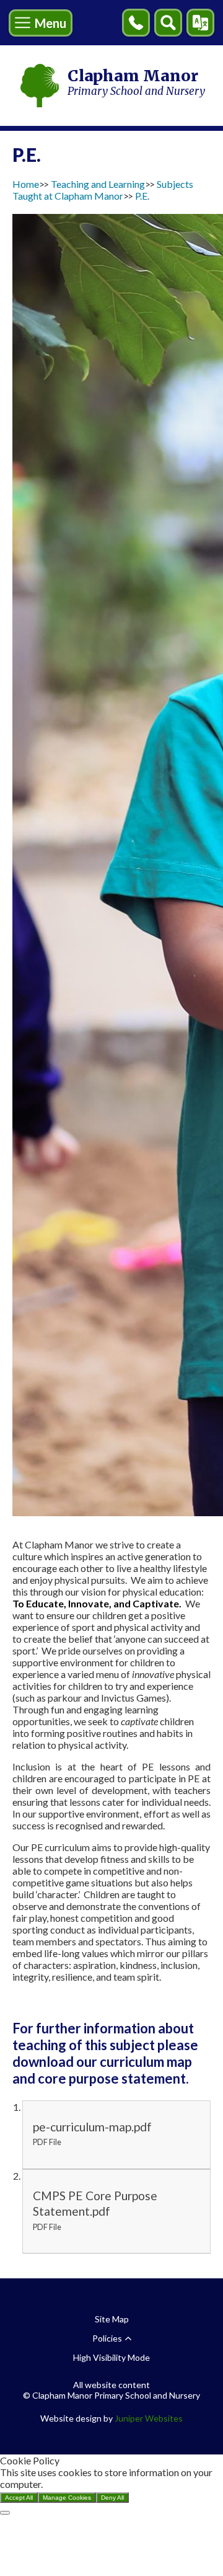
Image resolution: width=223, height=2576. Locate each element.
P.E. (142, 196)
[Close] (5, 2513)
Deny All (112, 2498)
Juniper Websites (149, 2418)
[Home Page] (40, 86)
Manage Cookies (67, 2498)
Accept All (19, 2498)
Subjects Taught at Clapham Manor (103, 190)
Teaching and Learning (98, 184)
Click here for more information (111, 2484)
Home (26, 184)
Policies (107, 2338)
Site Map (112, 2319)
